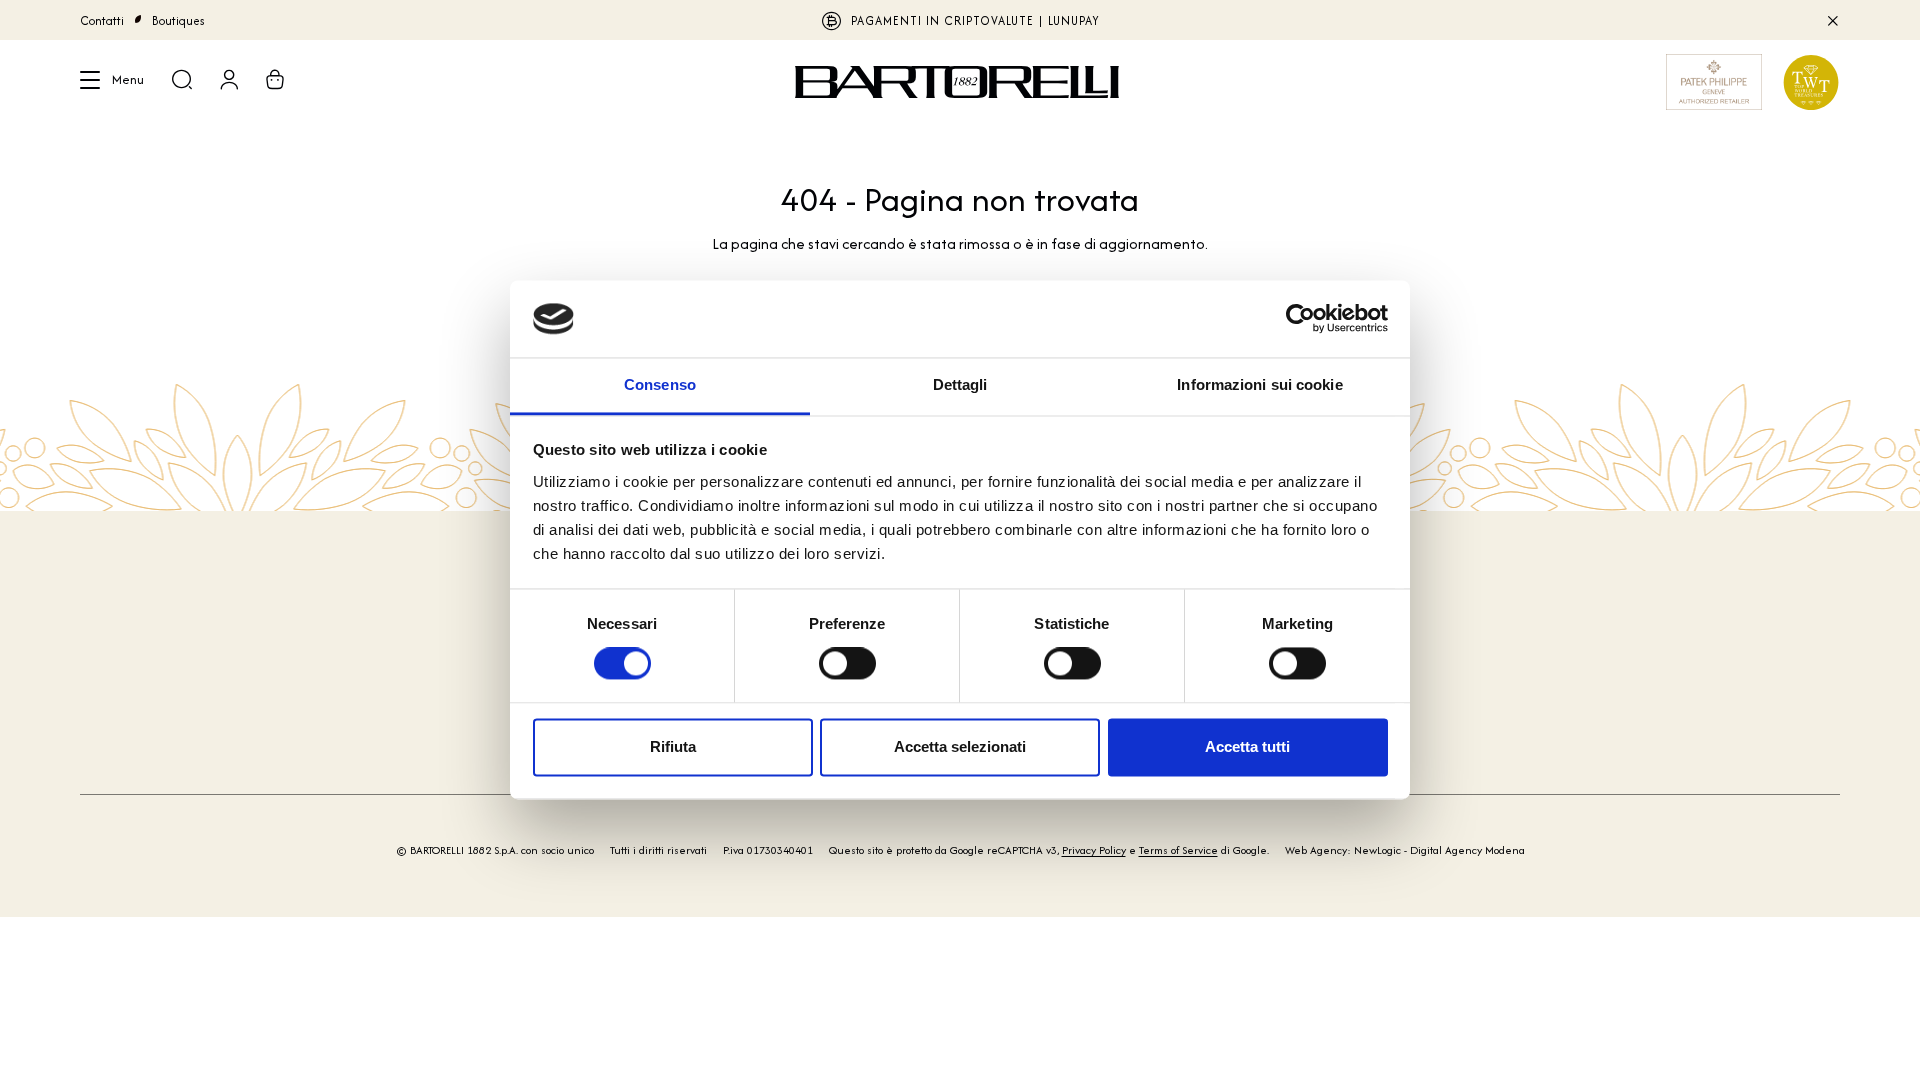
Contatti (102, 20)
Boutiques (178, 20)
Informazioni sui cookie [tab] (1259, 384)
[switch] (847, 664)
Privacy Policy (1094, 850)
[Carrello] (275, 82)
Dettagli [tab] (960, 384)
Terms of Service (1178, 850)
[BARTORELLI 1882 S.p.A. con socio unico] (960, 82)
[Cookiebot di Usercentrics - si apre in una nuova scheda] (1300, 319)
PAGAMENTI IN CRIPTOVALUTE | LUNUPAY (975, 20)
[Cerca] (182, 82)
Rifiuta (673, 746)
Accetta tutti (1247, 746)
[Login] (229, 82)
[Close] (1831, 20)
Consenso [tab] (660, 384)
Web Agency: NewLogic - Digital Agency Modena (1405, 850)
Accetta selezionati (960, 746)
